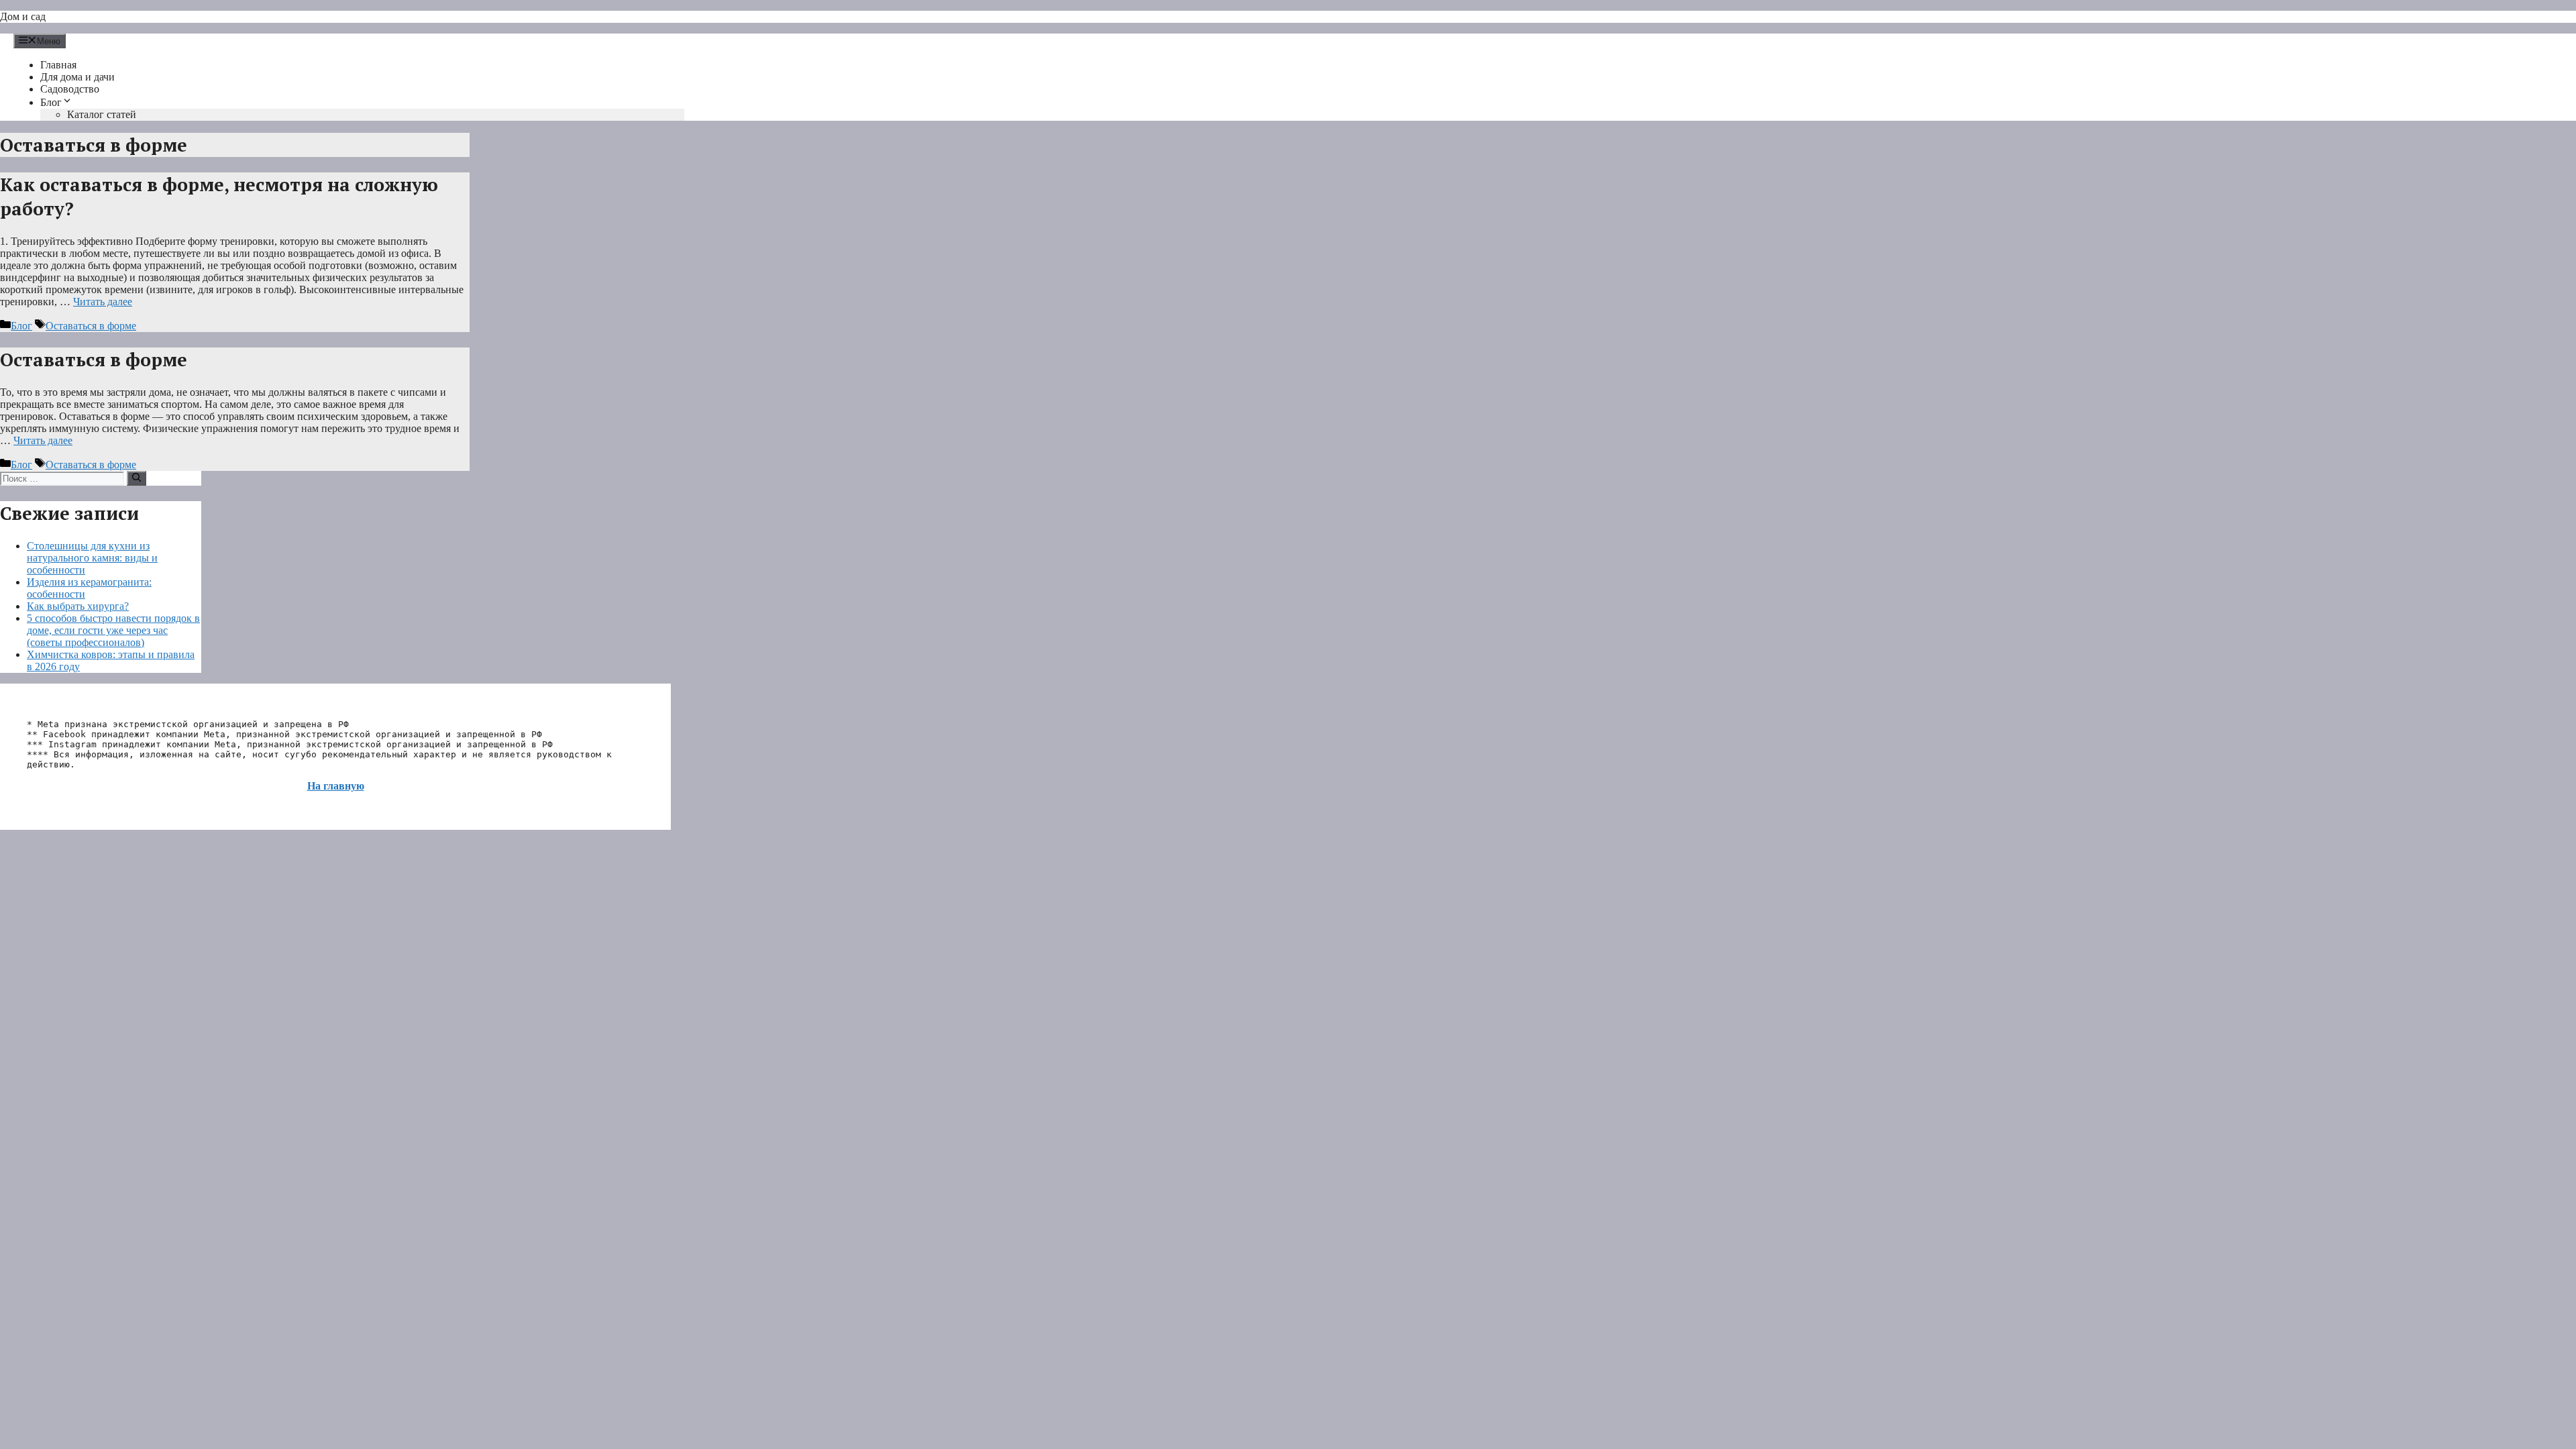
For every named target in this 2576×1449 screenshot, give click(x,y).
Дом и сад (23, 16)
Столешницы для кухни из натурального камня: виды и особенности (92, 558)
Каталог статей (102, 114)
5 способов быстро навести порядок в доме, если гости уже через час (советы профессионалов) (113, 630)
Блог (51, 102)
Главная (58, 65)
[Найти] (137, 478)
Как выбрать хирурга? (78, 606)
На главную (336, 786)
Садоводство (70, 89)
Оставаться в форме (91, 326)
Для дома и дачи (77, 77)
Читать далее (103, 302)
